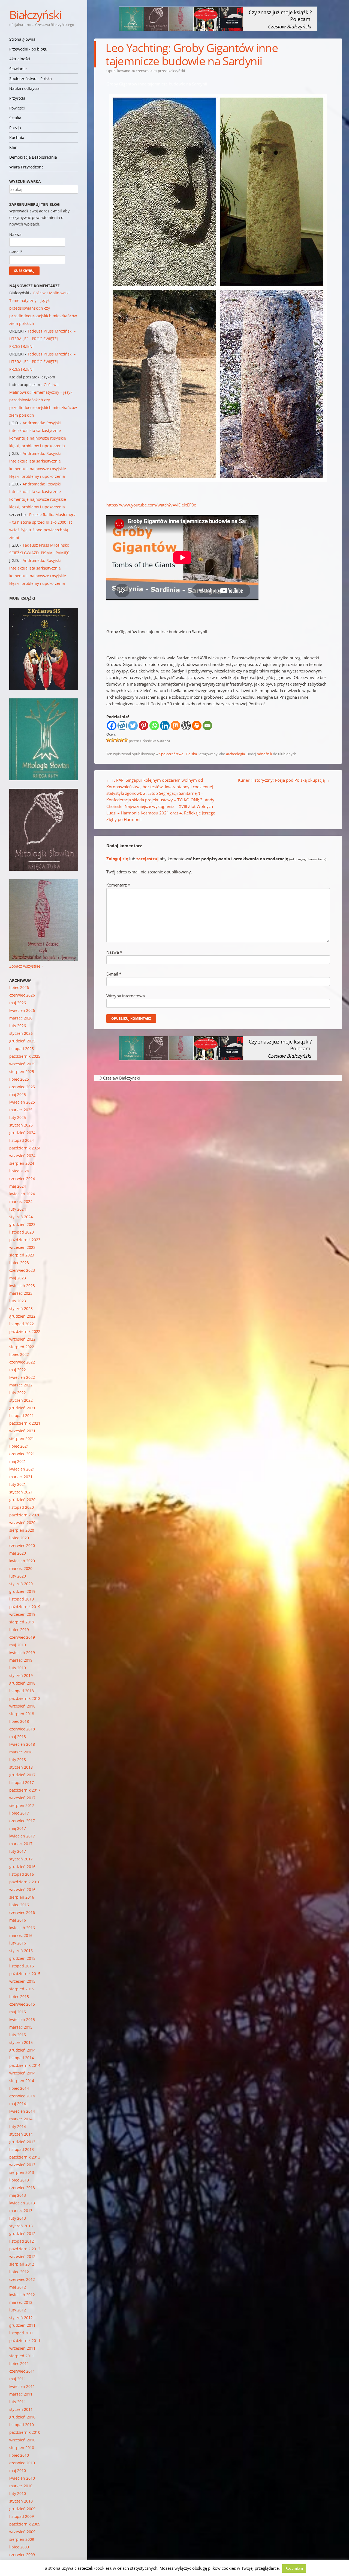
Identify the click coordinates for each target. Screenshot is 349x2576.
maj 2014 (18, 2104)
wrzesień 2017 (22, 1798)
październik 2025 (25, 1056)
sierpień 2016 (22, 1897)
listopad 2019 (22, 1599)
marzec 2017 (21, 1844)
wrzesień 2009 (22, 2532)
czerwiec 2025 (22, 1087)
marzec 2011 (21, 2394)
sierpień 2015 (22, 1989)
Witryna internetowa (126, 996)
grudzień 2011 (22, 2325)
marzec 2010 (21, 2486)
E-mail (114, 974)
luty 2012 (18, 2310)
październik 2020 (25, 1515)
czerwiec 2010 (22, 2463)
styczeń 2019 (21, 1675)
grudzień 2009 (22, 2509)
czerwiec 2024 (22, 1179)
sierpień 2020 (22, 1530)
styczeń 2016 (21, 1951)
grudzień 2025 (22, 1041)
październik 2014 (25, 2065)
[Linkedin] (165, 726)
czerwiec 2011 (22, 2371)
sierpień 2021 (22, 1438)
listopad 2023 (22, 1232)
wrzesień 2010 (22, 2440)
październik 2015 (25, 1974)
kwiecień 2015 (22, 2019)
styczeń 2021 (21, 1492)
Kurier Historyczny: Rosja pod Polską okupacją (284, 780)
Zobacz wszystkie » (26, 966)
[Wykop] (122, 726)
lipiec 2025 (19, 1079)
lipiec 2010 (19, 2455)
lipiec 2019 (19, 1630)
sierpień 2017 (22, 1805)
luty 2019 (18, 1668)
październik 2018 (25, 1698)
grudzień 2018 (22, 1683)
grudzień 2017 (22, 1775)
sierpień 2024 (22, 1163)
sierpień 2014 (22, 2081)
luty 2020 (18, 1576)
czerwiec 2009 (22, 2555)
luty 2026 (18, 1026)
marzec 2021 (21, 1477)
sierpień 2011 (22, 2356)
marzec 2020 (21, 1568)
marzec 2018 (21, 1752)
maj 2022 (18, 1370)
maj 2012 (18, 2287)
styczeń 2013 (21, 2226)
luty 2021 (18, 1484)
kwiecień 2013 (22, 2203)
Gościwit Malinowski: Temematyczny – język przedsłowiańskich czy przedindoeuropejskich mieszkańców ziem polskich (43, 308)
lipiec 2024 (19, 1171)
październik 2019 (25, 1607)
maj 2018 (18, 1737)
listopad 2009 (22, 2516)
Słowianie (18, 69)
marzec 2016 (21, 1935)
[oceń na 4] (122, 740)
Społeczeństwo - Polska (178, 754)
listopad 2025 (22, 1049)
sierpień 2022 (22, 1347)
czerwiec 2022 (22, 1362)
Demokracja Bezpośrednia (33, 157)
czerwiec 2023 (22, 1270)
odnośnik (264, 754)
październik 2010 (25, 2432)
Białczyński (35, 15)
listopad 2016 (22, 1874)
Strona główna (22, 39)
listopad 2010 (22, 2425)
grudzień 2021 (22, 1408)
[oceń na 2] (113, 740)
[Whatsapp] (154, 726)
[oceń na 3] (117, 740)
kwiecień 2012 (22, 2295)
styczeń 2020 (21, 1584)
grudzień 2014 (22, 2050)
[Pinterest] (144, 726)
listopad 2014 (22, 2058)
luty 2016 (18, 1943)
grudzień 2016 (22, 1867)
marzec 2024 (21, 1201)
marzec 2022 (21, 1385)
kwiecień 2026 (22, 1010)
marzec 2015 (21, 2027)
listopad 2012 (22, 2241)
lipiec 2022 (19, 1354)
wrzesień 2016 (22, 1889)
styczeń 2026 (21, 1033)
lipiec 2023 (19, 1263)
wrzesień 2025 (22, 1064)
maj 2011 (18, 2379)
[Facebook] (112, 726)
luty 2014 (18, 2126)
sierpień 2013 (22, 2172)
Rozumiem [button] (294, 2568)
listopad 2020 (22, 1507)
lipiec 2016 (19, 1905)
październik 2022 (25, 1331)
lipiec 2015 (19, 1997)
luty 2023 (18, 1301)
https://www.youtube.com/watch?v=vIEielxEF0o (151, 505)
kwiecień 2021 (22, 1469)
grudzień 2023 (22, 1224)
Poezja (15, 128)
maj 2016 (18, 1920)
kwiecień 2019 (22, 1652)
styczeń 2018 (21, 1767)
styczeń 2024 (21, 1217)
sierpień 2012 (22, 2264)
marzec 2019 (21, 1660)
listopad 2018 (22, 1691)
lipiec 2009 (19, 2547)
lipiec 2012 (19, 2272)
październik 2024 (25, 1148)
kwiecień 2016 (22, 1928)
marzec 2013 (21, 2211)
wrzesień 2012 (22, 2256)
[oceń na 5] (126, 740)
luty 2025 (18, 1117)
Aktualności (20, 59)
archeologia (235, 754)
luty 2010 (18, 2493)
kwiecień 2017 (22, 1836)
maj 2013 (18, 2195)
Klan (13, 147)
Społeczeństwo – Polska (31, 78)
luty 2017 (18, 1851)
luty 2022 (18, 1393)
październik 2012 (25, 2249)
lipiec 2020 (19, 1538)
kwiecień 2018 (22, 1744)
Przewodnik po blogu (28, 49)
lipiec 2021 (19, 1446)
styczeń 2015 (21, 2042)
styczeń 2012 (21, 2318)
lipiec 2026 (19, 987)
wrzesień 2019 (22, 1614)
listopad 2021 (22, 1416)
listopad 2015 (22, 1966)
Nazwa (114, 952)
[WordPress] (186, 726)
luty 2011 (18, 2402)
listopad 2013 (22, 2149)
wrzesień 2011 (22, 2348)
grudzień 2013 (22, 2142)
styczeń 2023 (21, 1308)
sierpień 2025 (22, 1071)
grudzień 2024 (22, 1133)
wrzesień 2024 (22, 1156)
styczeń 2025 (21, 1125)
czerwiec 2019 (22, 1637)
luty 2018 (18, 1760)
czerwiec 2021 (22, 1454)
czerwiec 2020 (22, 1545)
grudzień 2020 (22, 1500)
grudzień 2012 (22, 2233)
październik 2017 (25, 1790)
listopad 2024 (22, 1140)
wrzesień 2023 (22, 1247)
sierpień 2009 (22, 2539)
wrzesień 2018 (22, 1706)
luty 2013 (18, 2218)
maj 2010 (18, 2470)
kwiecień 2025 (22, 1102)
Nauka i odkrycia (24, 88)
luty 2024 (18, 1209)
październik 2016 (25, 1882)
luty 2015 (18, 2035)
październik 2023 (25, 1240)
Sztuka (15, 118)
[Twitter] (133, 726)
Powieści (17, 108)
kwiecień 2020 (22, 1561)
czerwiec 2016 (22, 1912)
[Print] (197, 726)
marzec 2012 (21, 2302)
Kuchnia (17, 137)
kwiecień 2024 (22, 1194)
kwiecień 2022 (22, 1377)
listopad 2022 (22, 1324)
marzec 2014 (21, 2119)
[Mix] (175, 726)
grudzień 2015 (22, 1958)
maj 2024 (18, 1186)
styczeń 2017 (21, 1859)
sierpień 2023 (22, 1255)
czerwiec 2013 (22, 2188)
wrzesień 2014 (22, 2073)
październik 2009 (25, 2524)
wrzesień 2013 (22, 2165)
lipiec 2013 (19, 2180)
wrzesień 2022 (22, 1339)
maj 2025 (18, 1094)
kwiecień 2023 (22, 1286)
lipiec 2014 (19, 2088)
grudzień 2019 (22, 1591)
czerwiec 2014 (22, 2096)
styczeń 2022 (21, 1400)
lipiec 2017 (19, 1813)
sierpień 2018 (22, 1714)
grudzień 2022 (22, 1316)
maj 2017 (18, 1828)
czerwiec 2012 (22, 2279)
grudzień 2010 (22, 2417)
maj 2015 (18, 2012)
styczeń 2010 (21, 2501)
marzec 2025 (21, 1110)
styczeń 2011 (21, 2409)
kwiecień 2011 (22, 2386)
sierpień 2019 (22, 1622)
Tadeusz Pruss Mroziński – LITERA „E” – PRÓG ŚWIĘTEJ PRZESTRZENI (42, 339)
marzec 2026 (21, 1018)
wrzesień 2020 (22, 1523)
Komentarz (118, 885)
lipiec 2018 (19, 1721)
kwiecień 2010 (22, 2478)
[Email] (207, 726)
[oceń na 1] (109, 740)
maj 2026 (18, 1003)
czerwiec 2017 (22, 1821)
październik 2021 (25, 1423)
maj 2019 (18, 1645)
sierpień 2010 (22, 2448)
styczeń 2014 (21, 2134)
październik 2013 (25, 2157)
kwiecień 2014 (22, 2111)
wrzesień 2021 (22, 1431)
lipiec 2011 (19, 2363)
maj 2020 (18, 1553)
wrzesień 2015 (22, 1981)
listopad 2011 (22, 2333)
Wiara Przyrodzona (26, 167)
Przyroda (17, 98)
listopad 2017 (22, 1782)
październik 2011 (25, 2341)
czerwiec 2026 (22, 995)
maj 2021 (18, 1461)
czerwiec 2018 (22, 1729)
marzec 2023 (21, 1293)
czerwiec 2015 (22, 2004)
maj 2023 (18, 1278)
